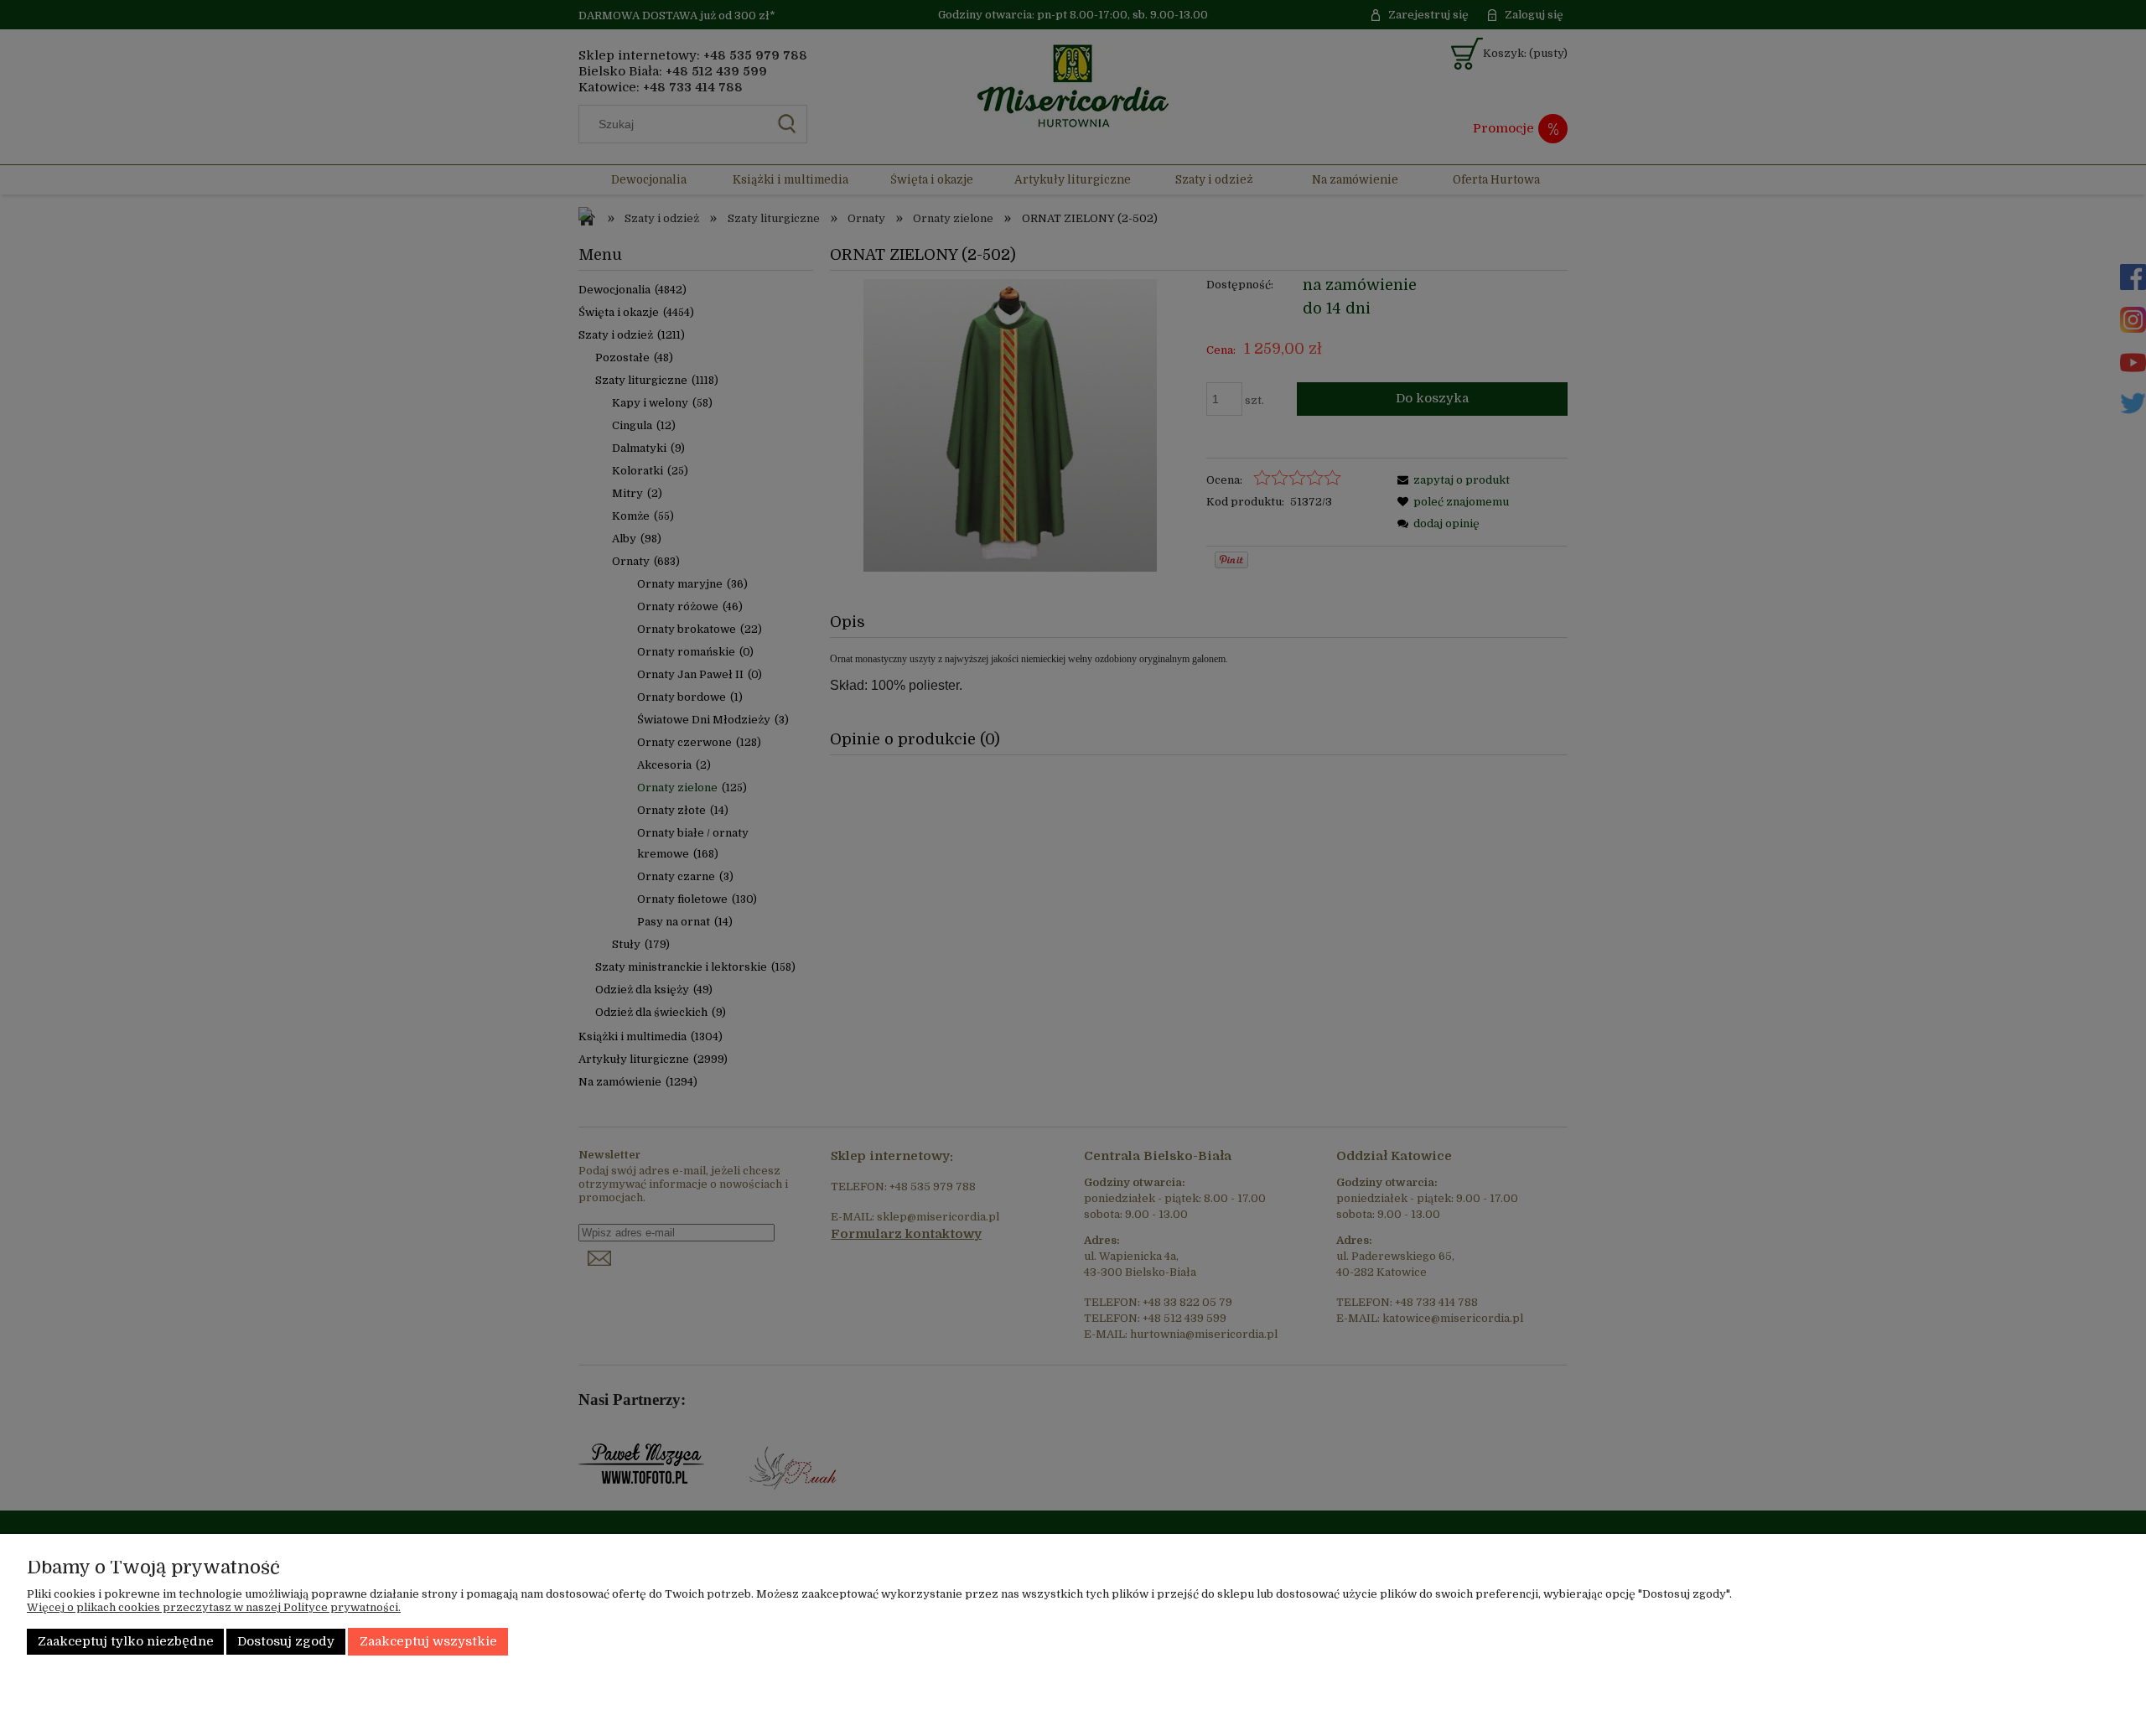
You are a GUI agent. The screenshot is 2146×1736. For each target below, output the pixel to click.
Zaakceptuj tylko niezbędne (126, 1642)
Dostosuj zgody (286, 1642)
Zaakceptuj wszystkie (428, 1642)
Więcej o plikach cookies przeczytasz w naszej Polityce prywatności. (214, 1607)
